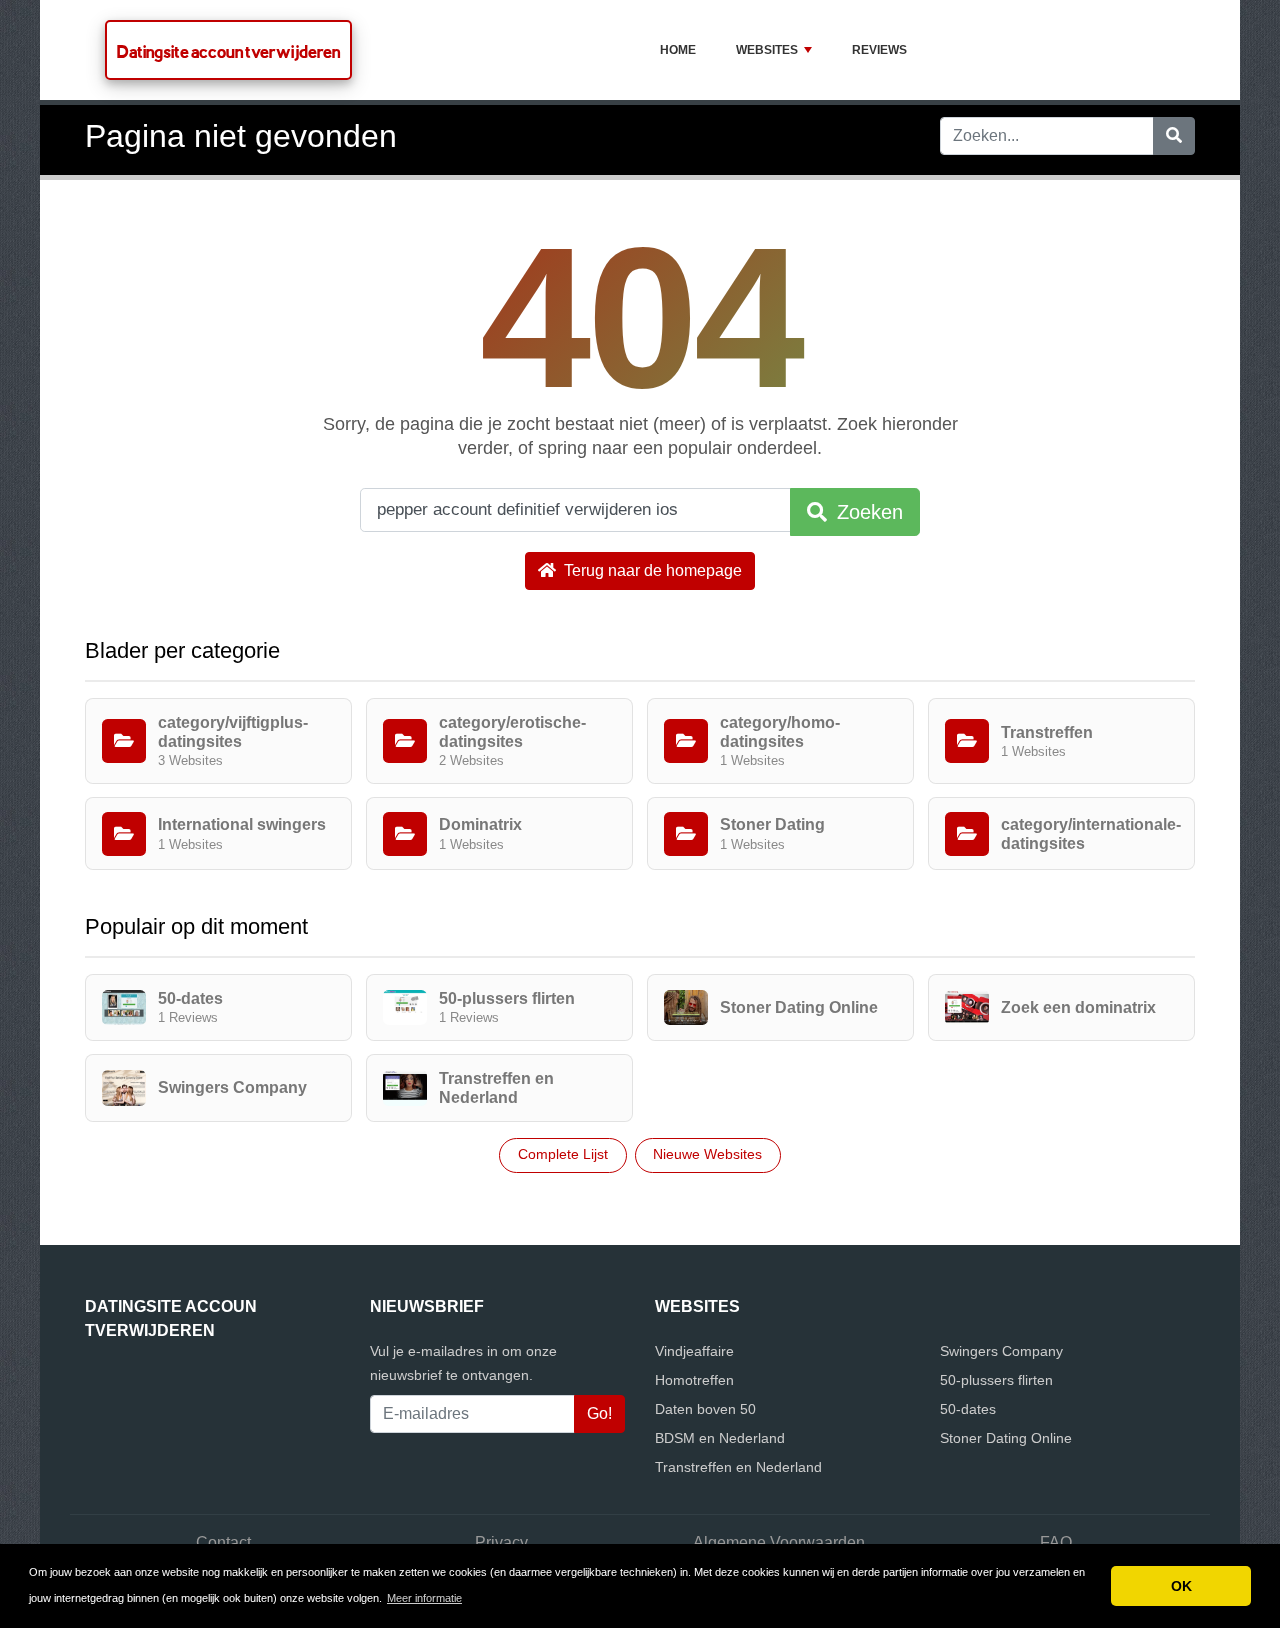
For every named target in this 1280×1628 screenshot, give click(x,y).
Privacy (501, 1542)
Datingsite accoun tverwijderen (228, 51)
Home (678, 50)
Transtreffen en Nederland (738, 1467)
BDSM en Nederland (720, 1438)
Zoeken (867, 512)
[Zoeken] (1174, 136)
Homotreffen (694, 1380)
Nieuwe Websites (707, 1154)
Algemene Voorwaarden (779, 1542)
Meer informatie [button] (424, 1598)
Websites (767, 50)
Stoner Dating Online (1006, 1438)
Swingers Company (1001, 1351)
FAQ (1056, 1542)
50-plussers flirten (996, 1380)
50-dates (968, 1409)
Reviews (879, 50)
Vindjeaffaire (694, 1351)
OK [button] (1181, 1586)
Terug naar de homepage (651, 570)
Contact (223, 1542)
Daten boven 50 (705, 1409)
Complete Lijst (563, 1154)
